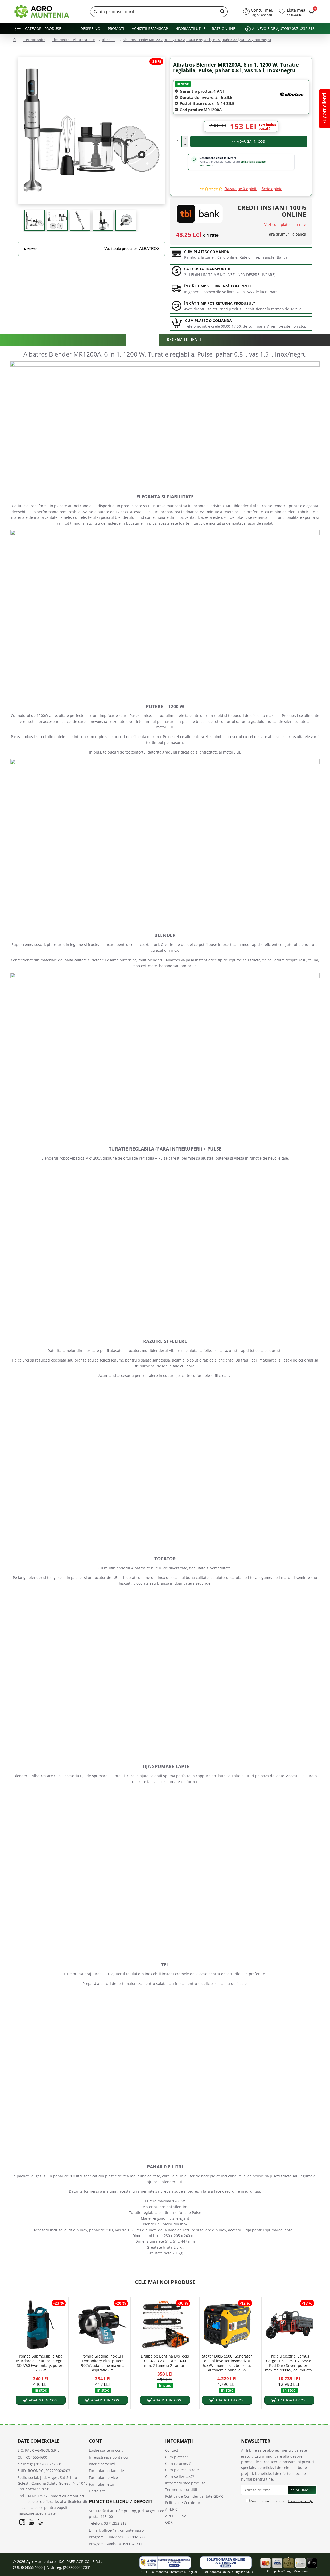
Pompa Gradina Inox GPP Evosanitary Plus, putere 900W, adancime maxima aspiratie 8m (103, 2363)
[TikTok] (40, 2522)
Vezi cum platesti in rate (285, 225)
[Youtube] (31, 2522)
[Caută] (221, 12)
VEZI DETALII (207, 165)
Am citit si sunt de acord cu (281, 2501)
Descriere (142, 340)
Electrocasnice (34, 40)
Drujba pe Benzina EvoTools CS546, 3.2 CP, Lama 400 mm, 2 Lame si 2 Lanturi (165, 2361)
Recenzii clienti (184, 339)
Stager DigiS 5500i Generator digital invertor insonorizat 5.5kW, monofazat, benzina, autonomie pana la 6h (227, 2363)
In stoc (183, 84)
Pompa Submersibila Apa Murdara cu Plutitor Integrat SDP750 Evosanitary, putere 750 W (41, 2363)
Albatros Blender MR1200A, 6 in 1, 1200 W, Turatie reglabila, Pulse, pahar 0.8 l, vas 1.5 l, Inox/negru (197, 40)
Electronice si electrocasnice (73, 40)
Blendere (109, 40)
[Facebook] (22, 2522)
